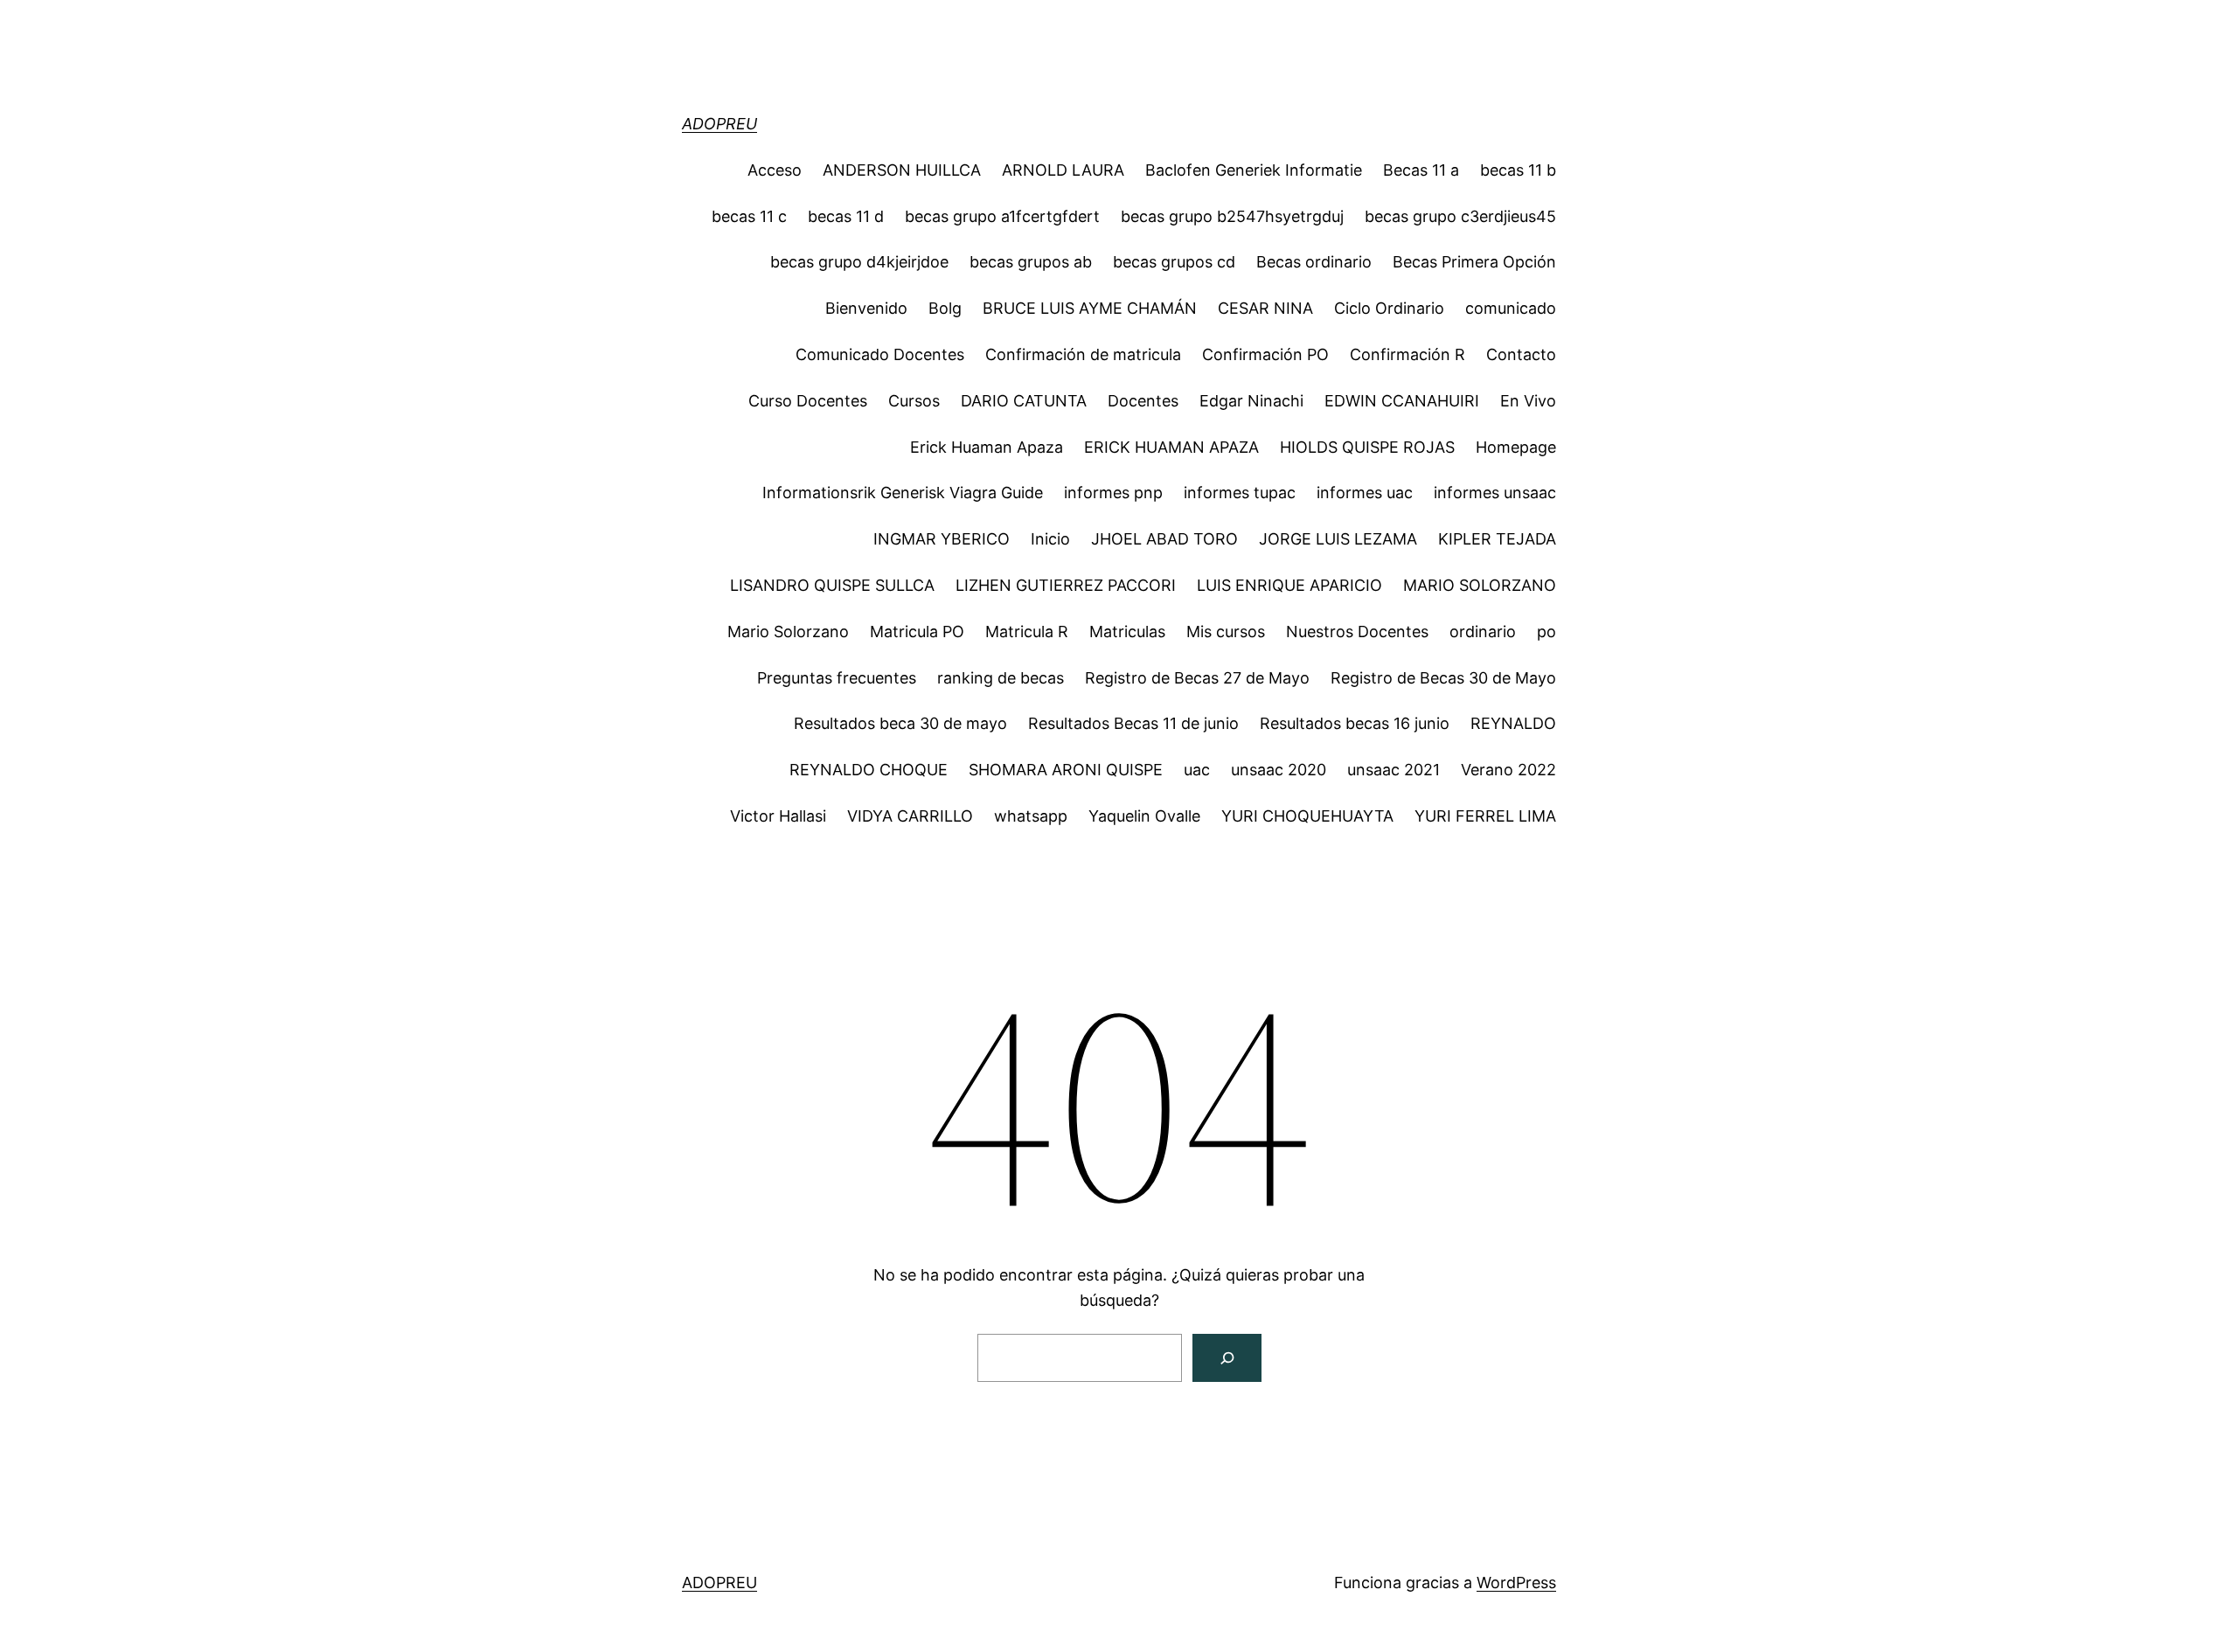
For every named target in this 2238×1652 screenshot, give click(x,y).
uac (1197, 770)
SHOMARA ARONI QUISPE (1066, 770)
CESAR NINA (1265, 308)
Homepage (1516, 447)
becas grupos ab (1031, 262)
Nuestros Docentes (1357, 632)
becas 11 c (749, 216)
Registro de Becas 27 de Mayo (1197, 678)
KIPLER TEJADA (1497, 539)
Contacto (1521, 354)
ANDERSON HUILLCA (902, 170)
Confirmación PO (1265, 354)
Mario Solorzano (788, 632)
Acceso (775, 170)
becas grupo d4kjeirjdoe (859, 262)
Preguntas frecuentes (837, 678)
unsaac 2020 (1279, 770)
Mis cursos (1226, 632)
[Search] (1227, 1358)
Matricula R (1027, 632)
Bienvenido (866, 308)
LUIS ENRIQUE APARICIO (1289, 585)
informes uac (1365, 493)
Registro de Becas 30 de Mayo (1443, 678)
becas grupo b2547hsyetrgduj (1232, 216)
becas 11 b (1518, 170)
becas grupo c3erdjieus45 (1460, 216)
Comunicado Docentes (880, 354)
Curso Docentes (808, 401)
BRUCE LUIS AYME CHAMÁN (1090, 308)
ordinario (1483, 632)
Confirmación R (1407, 354)
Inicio (1050, 539)
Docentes (1143, 401)
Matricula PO (917, 632)
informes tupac (1240, 493)
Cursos (914, 401)
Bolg (945, 308)
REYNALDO (1513, 723)
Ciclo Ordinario (1389, 308)
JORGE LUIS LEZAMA (1338, 539)
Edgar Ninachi (1251, 401)
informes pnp (1113, 493)
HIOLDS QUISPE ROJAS (1367, 447)
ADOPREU (719, 124)
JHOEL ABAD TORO (1164, 539)
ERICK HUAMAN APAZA (1171, 447)
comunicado (1511, 308)
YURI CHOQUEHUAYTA (1307, 816)
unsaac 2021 (1394, 770)
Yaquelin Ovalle (1144, 816)
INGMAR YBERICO (942, 539)
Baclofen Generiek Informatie (1254, 170)
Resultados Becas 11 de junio (1133, 723)
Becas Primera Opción (1474, 262)
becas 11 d (846, 216)
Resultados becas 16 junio (1355, 723)
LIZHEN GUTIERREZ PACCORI (1066, 585)
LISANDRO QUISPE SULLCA (832, 585)
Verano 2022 (1508, 770)
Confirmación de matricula (1083, 354)
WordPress (1516, 1583)
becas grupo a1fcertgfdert (1002, 216)
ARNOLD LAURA (1063, 170)
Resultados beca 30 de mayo (900, 723)
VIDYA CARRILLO (910, 816)
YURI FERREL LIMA (1485, 816)
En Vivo (1528, 401)
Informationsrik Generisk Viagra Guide (903, 493)
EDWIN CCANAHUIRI (1402, 401)
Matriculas (1127, 632)
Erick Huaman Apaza (987, 447)
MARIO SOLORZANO (1480, 585)
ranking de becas (1001, 678)
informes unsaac (1495, 493)
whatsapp (1031, 816)
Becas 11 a (1421, 170)
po (1546, 632)
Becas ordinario (1314, 262)
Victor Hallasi (778, 816)
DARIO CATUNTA (1024, 401)
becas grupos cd (1174, 262)
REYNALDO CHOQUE (869, 770)
